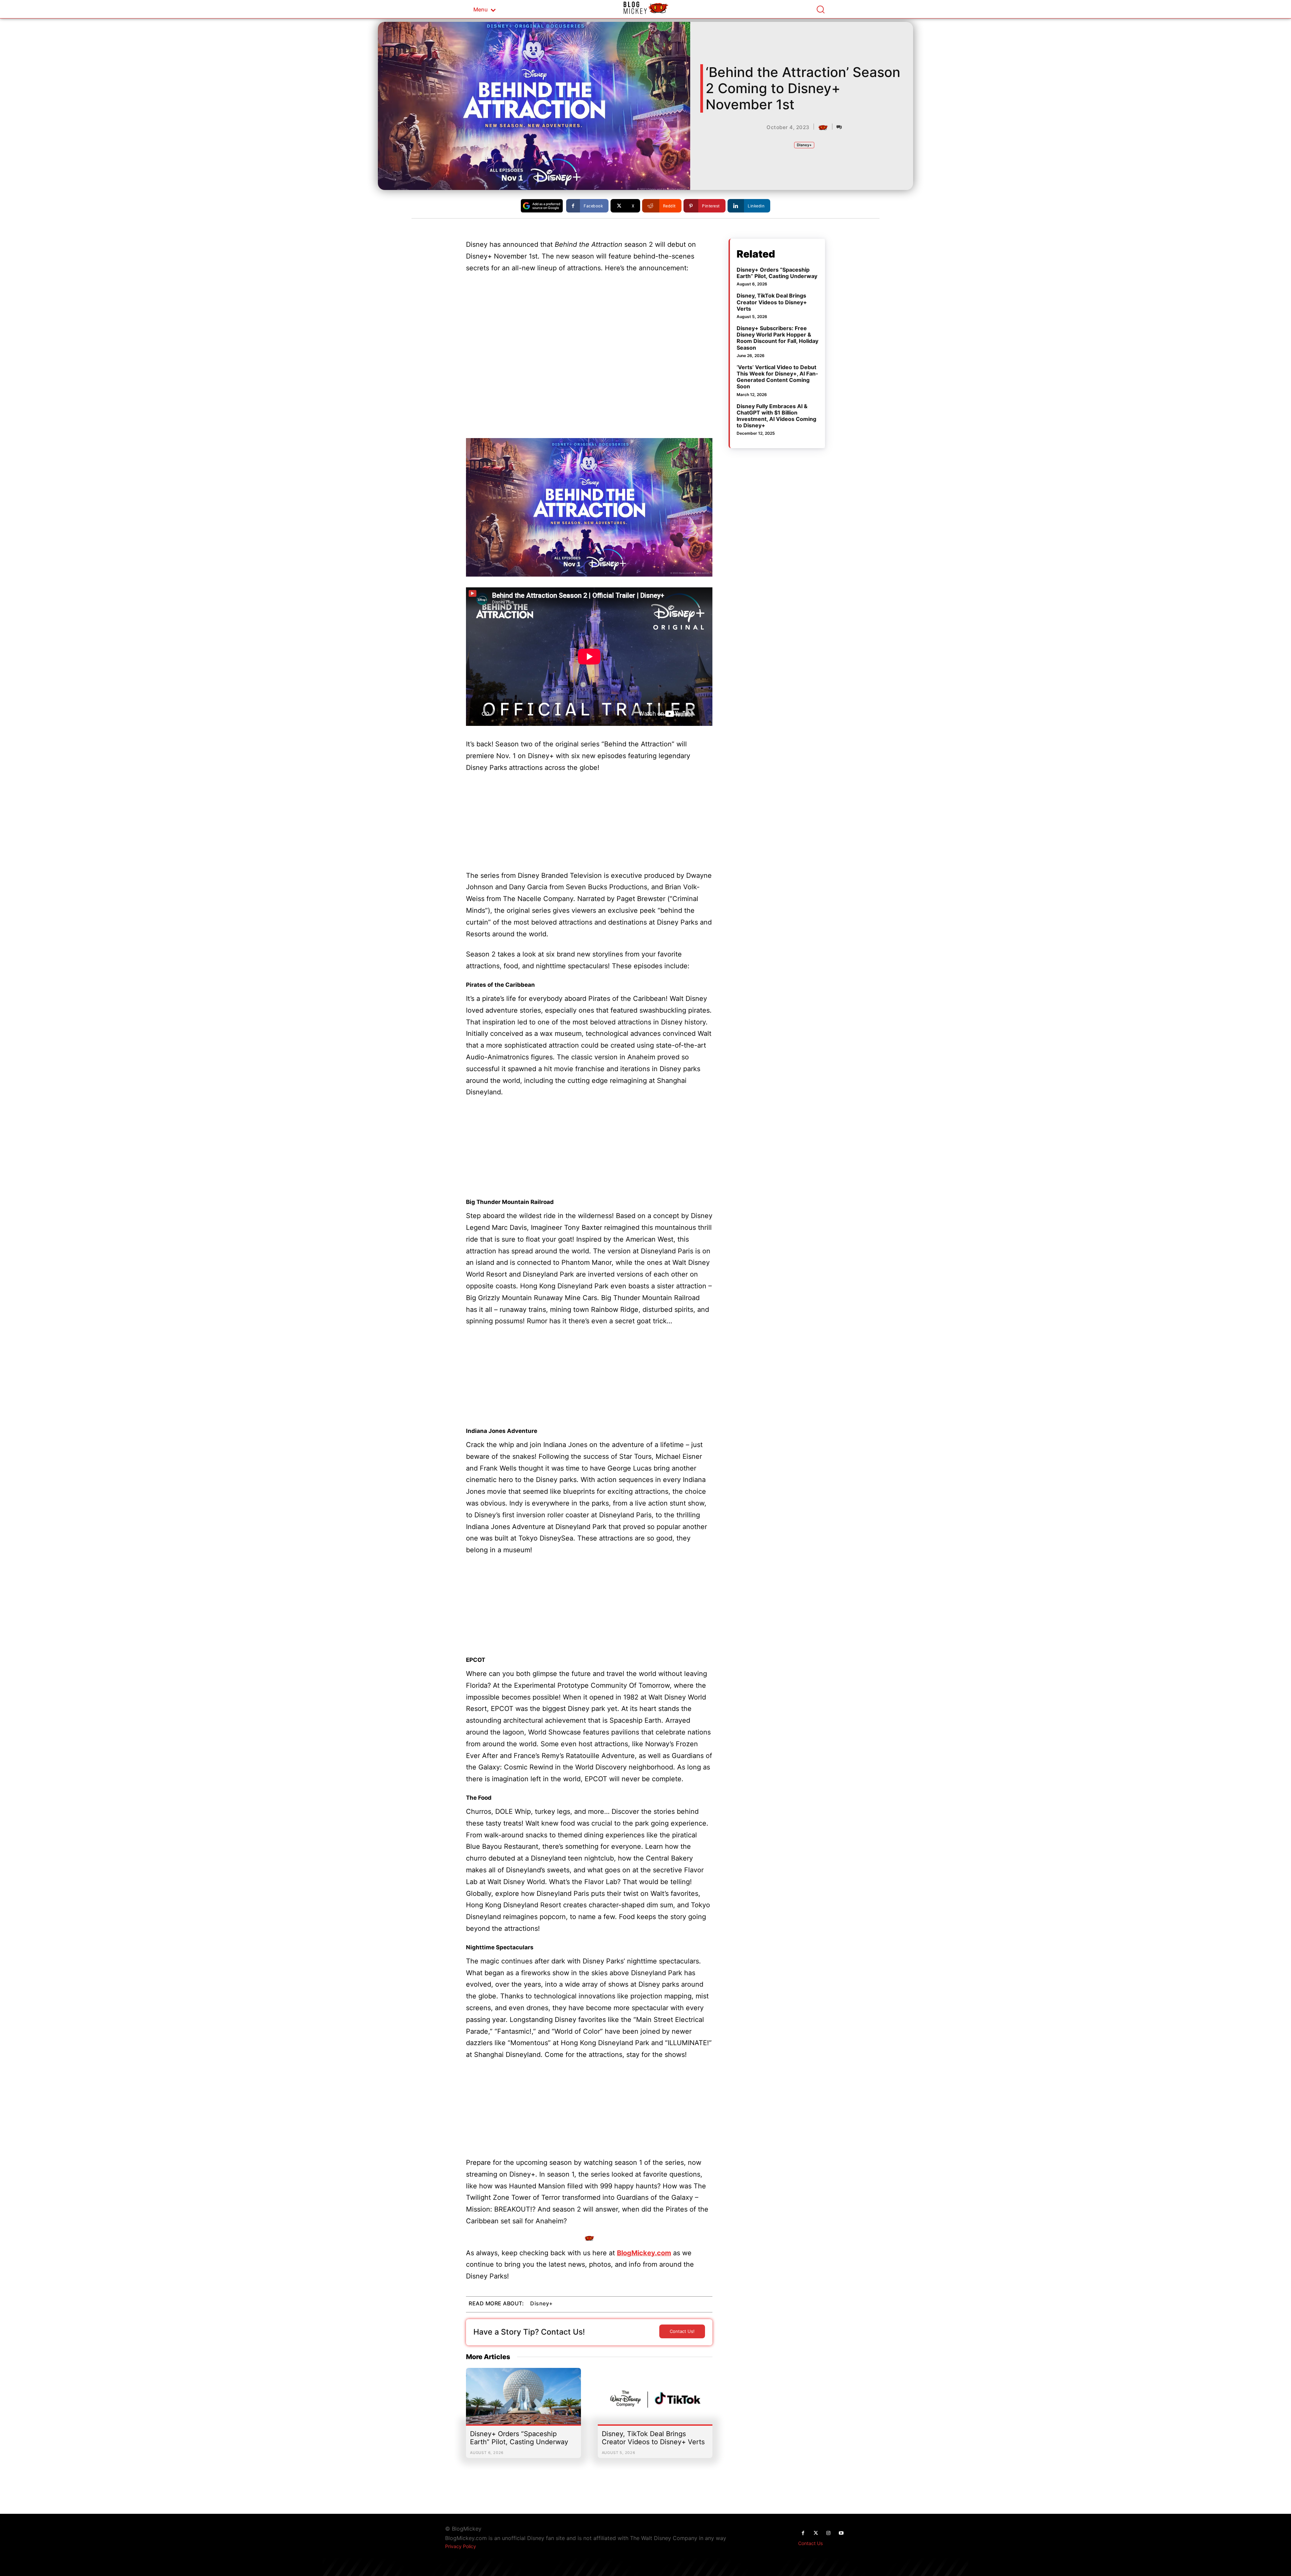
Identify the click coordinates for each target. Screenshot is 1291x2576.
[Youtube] (841, 2533)
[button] (820, 9)
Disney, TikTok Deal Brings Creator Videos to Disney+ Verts (653, 2438)
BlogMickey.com (644, 2253)
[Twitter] (816, 2533)
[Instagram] (828, 2533)
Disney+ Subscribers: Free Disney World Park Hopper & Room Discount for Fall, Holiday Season (777, 338)
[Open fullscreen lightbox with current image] (589, 507)
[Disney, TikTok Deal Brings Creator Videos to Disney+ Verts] (655, 2399)
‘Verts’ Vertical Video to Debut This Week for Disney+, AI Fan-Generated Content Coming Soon (777, 377)
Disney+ (804, 145)
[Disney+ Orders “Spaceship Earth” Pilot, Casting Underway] (523, 2399)
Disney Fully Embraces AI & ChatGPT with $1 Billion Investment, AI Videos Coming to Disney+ (776, 416)
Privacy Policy (461, 2546)
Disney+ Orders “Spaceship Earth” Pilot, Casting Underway (519, 2438)
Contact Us (810, 2543)
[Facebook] (803, 2533)
